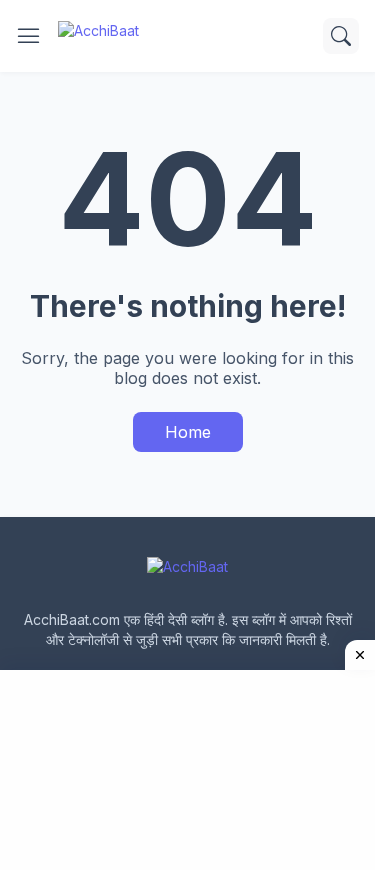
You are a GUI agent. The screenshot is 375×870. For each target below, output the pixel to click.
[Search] (341, 36)
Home (188, 432)
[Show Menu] (29, 36)
